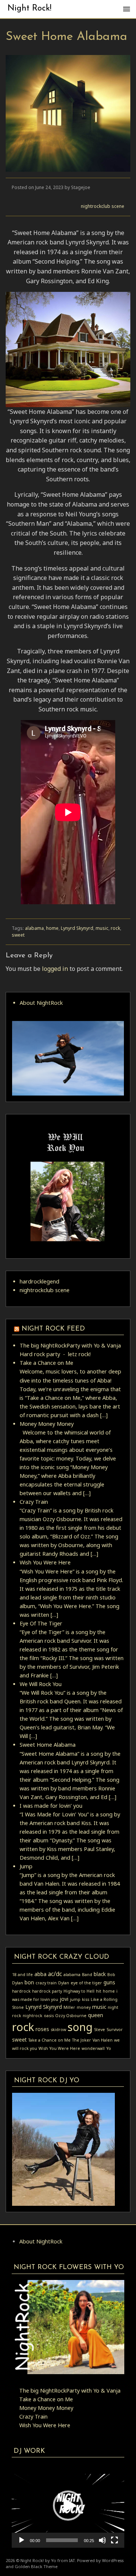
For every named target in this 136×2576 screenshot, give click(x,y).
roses (42, 2029)
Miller (69, 2007)
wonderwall (93, 2048)
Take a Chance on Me (46, 1363)
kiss (86, 1999)
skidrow (58, 2030)
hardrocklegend (39, 1281)
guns (109, 1982)
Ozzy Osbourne (71, 2016)
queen (96, 2015)
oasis (49, 2016)
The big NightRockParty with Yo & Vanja (70, 1345)
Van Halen (103, 2040)
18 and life (22, 1975)
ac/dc (55, 1974)
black (100, 1974)
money (84, 2007)
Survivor (115, 2030)
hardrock (21, 1991)
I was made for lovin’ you (51, 1806)
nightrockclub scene (103, 206)
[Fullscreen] (114, 2540)
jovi (64, 1999)
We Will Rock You (41, 1684)
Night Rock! (29, 8)
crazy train (46, 1983)
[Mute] (102, 2540)
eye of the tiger (86, 1983)
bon (29, 1982)
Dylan (64, 1983)
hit (99, 1991)
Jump (26, 1866)
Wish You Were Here (45, 1562)
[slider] (62, 2540)
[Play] (22, 2540)
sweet (18, 935)
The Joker (82, 2040)
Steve (100, 2030)
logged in (55, 969)
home (52, 928)
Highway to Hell (79, 1991)
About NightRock (41, 1003)
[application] (68, 2506)
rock (115, 928)
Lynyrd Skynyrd (77, 928)
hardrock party (47, 1991)
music (102, 928)
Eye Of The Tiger (41, 1623)
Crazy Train (34, 1502)
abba (40, 1974)
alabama (34, 928)
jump (75, 1999)
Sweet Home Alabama (48, 1745)
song (80, 2027)
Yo (109, 2048)
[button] (68, 2506)
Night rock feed (53, 1329)
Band (87, 1975)
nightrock (32, 2016)
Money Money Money (47, 1424)
